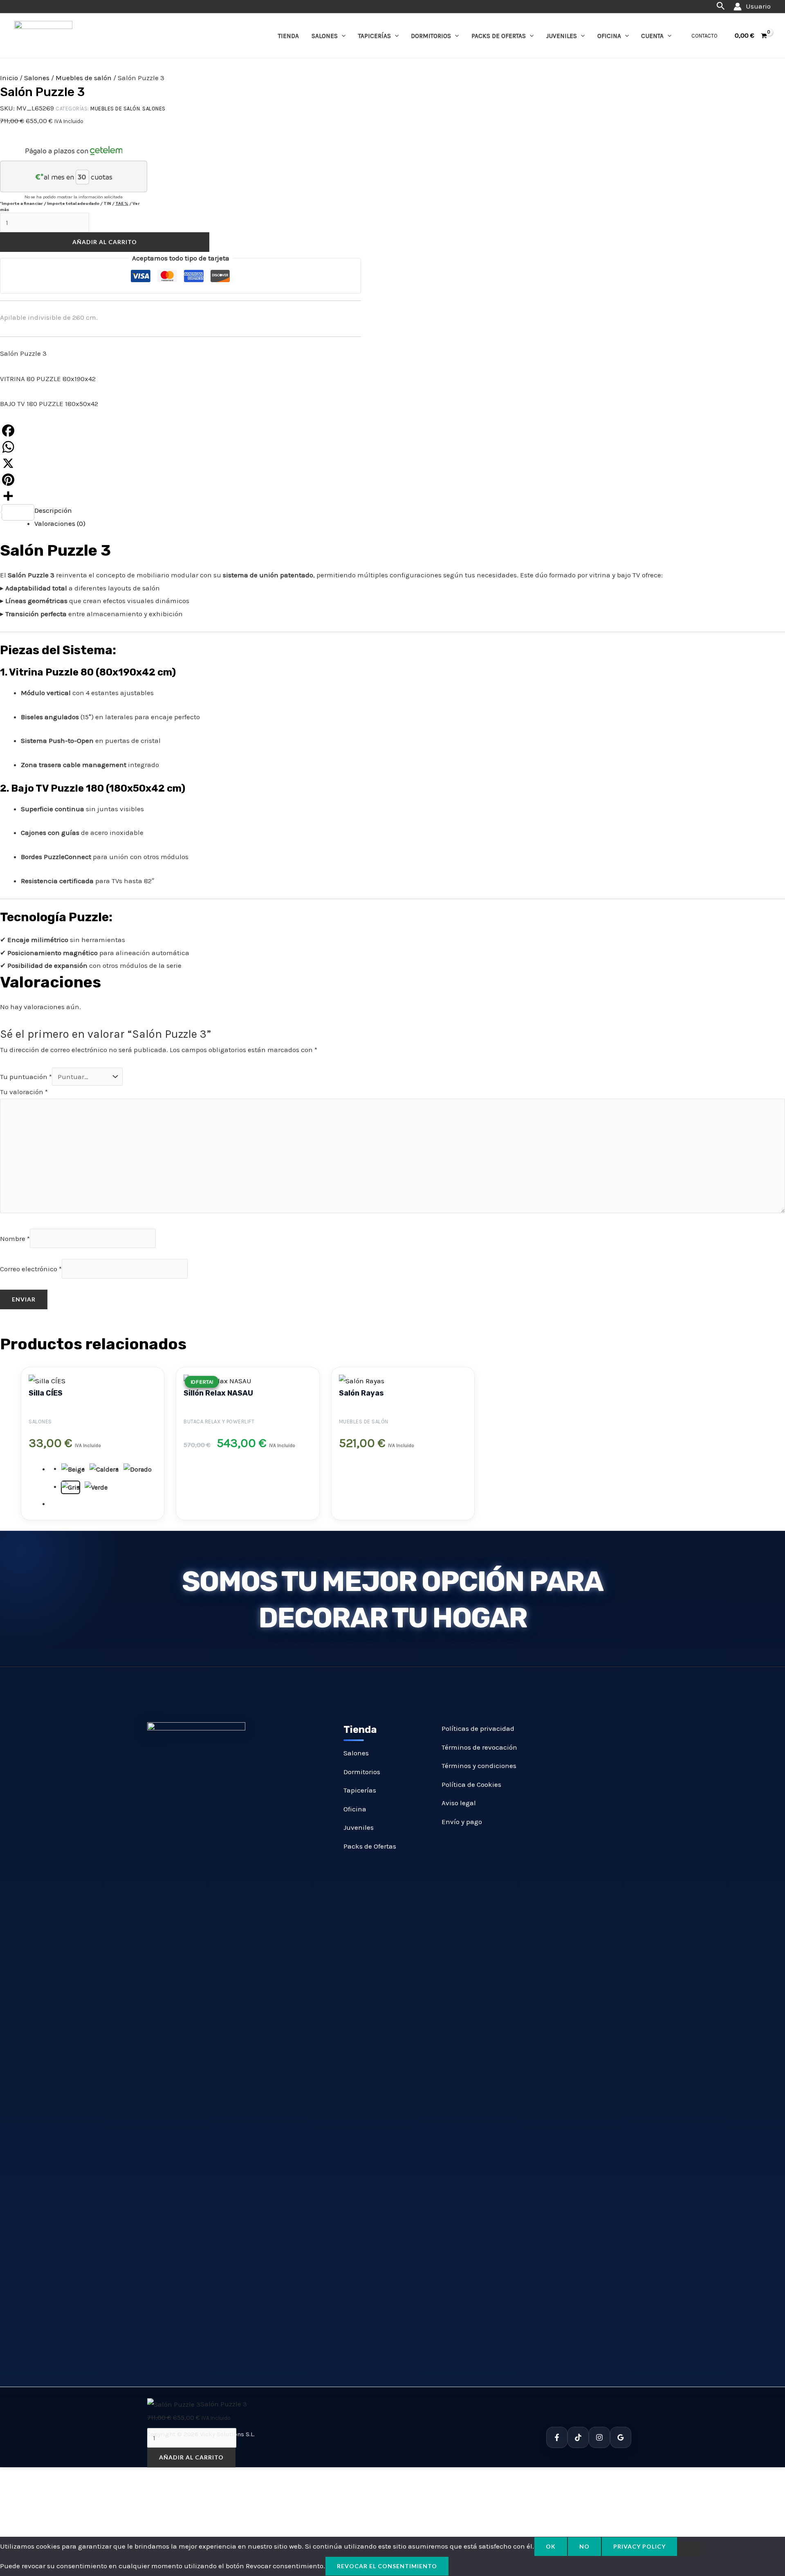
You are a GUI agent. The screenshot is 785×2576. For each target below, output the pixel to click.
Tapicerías (375, 36)
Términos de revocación (479, 1747)
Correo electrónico (31, 1269)
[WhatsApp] (181, 447)
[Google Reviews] (621, 2437)
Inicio (9, 78)
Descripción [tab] (53, 510)
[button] (721, 6)
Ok (551, 2546)
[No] (689, 2549)
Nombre (15, 1239)
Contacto (704, 36)
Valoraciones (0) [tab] (60, 523)
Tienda (288, 36)
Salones (325, 36)
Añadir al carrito (105, 242)
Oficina (609, 36)
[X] (181, 463)
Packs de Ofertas (499, 36)
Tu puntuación (26, 1077)
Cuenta (652, 36)
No (584, 2546)
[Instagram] (599, 2437)
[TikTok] (578, 2437)
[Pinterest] (181, 480)
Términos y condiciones (479, 1766)
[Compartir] (181, 496)
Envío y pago (462, 1822)
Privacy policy (639, 2546)
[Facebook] (181, 431)
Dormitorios (431, 36)
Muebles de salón (84, 78)
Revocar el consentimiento (387, 2566)
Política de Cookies (471, 1784)
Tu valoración (24, 1092)
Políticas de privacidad (478, 1728)
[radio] (73, 1470)
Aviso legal (459, 1803)
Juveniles (562, 36)
